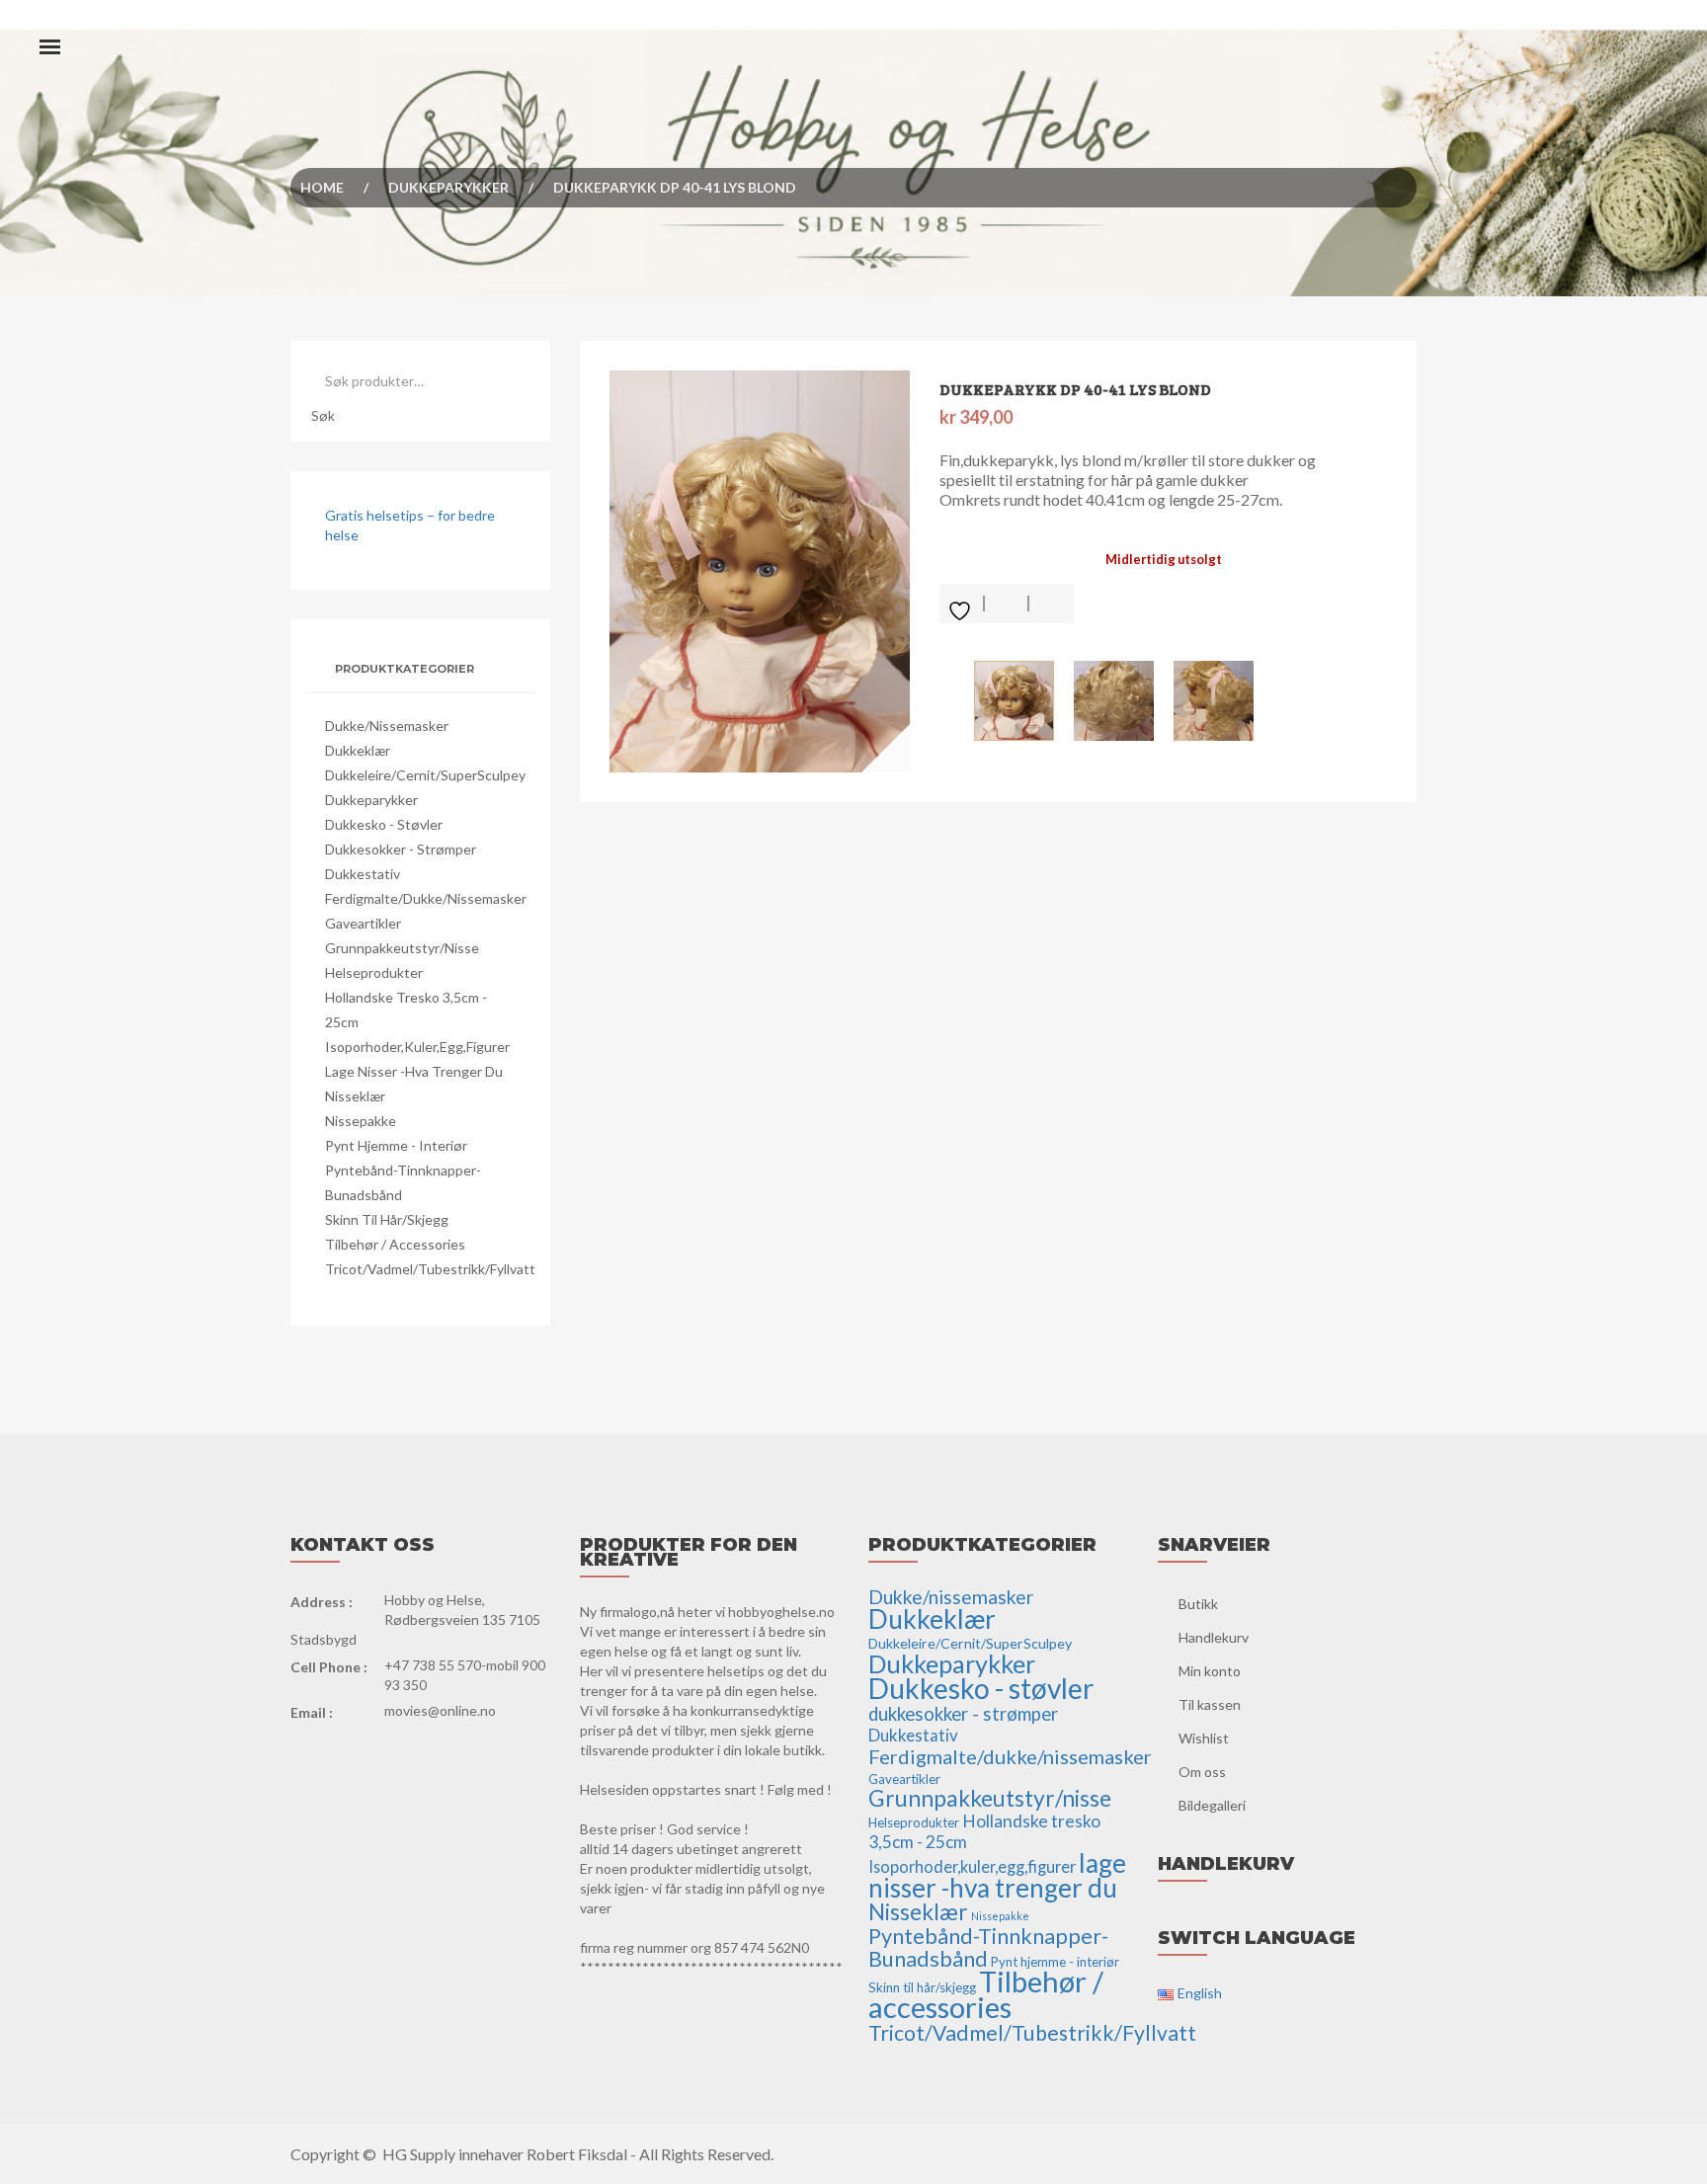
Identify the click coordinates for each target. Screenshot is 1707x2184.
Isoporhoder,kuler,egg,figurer (417, 1047)
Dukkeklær (358, 750)
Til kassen (1210, 1704)
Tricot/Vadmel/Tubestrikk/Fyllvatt (430, 1269)
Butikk (1198, 1604)
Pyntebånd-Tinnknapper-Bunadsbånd (988, 1947)
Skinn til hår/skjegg (387, 1219)
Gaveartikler (363, 923)
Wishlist (1204, 1738)
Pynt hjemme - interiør (396, 1145)
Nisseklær (355, 1096)
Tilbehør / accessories (395, 1244)
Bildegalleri (1212, 1805)
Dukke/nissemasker (387, 726)
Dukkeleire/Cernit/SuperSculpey (425, 775)
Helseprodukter (374, 972)
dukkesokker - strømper (401, 849)
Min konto (1210, 1671)
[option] (760, 571)
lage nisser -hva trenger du (414, 1071)
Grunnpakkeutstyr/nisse (402, 948)
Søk (323, 415)
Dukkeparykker (448, 187)
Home (322, 187)
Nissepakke (361, 1121)
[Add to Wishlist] (962, 604)
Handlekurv (1214, 1637)
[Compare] (1052, 604)
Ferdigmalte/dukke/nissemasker (426, 898)
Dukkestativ (363, 874)
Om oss (1202, 1772)
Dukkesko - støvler (384, 824)
